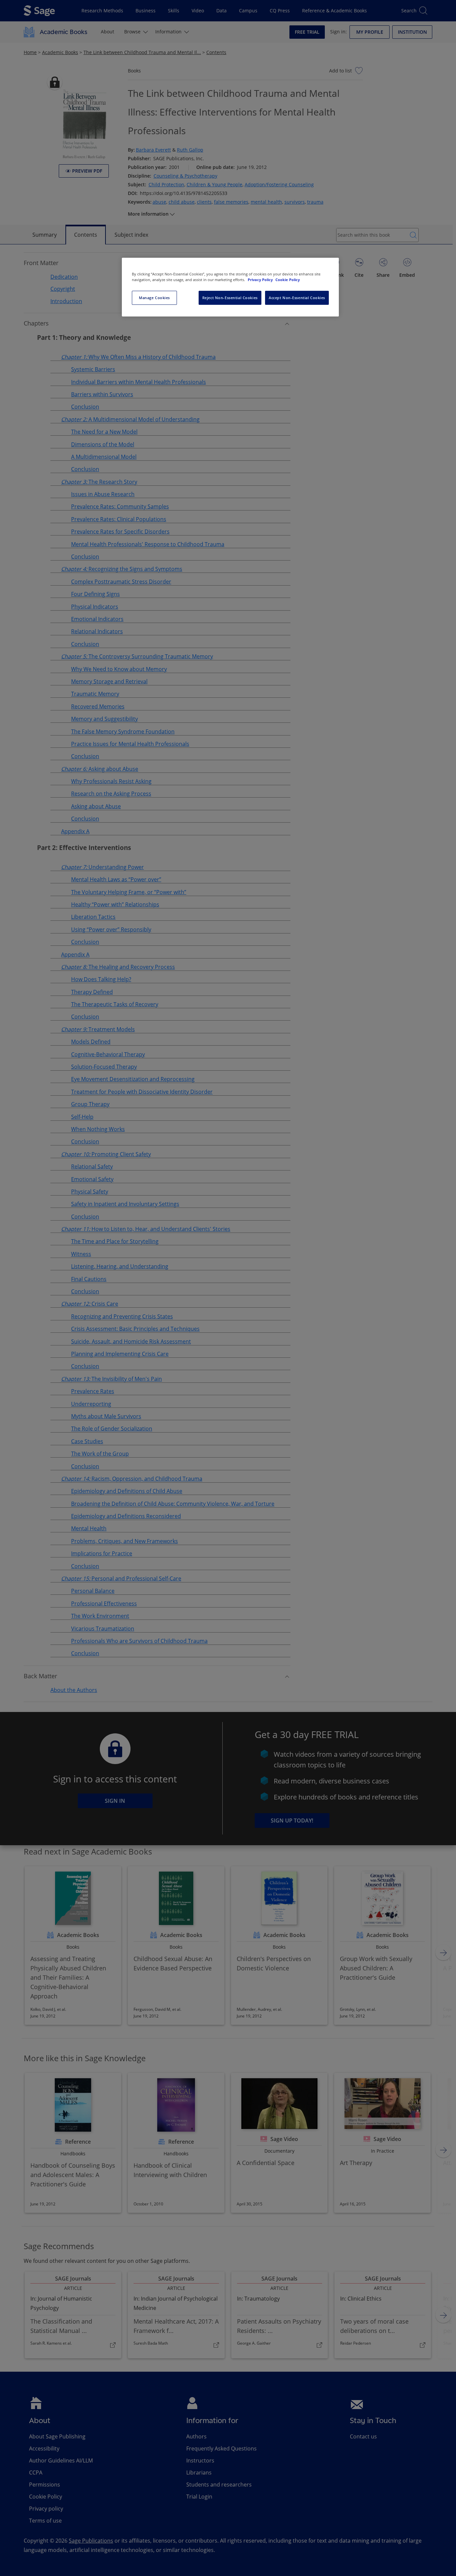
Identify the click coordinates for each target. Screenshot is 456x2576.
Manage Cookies (154, 298)
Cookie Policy (288, 280)
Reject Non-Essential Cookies (230, 298)
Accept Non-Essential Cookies (297, 298)
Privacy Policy (261, 280)
